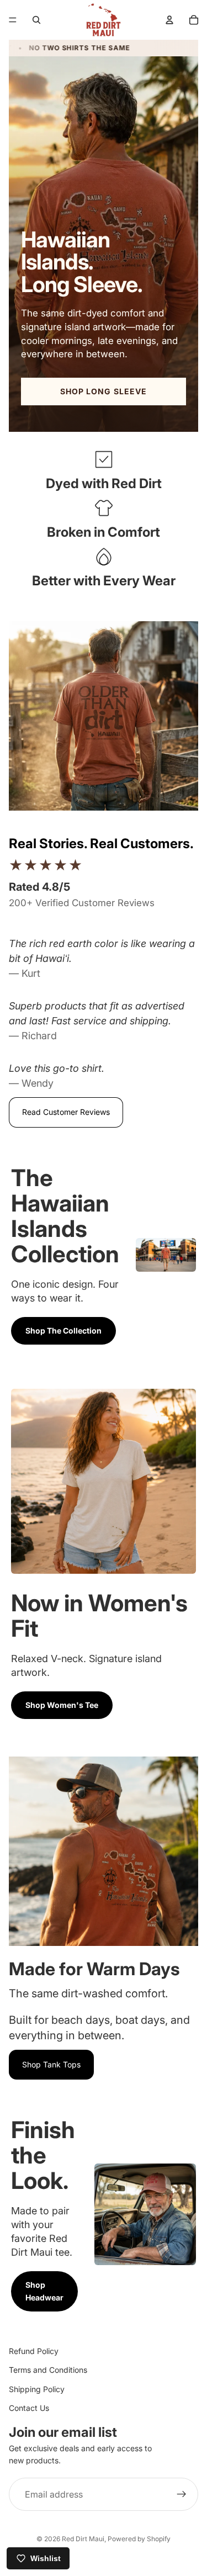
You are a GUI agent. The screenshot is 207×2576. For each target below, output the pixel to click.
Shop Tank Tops (51, 2064)
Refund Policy (34, 2351)
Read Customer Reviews (66, 1112)
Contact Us (29, 2408)
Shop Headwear (44, 2291)
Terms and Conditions (48, 2370)
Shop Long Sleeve (104, 391)
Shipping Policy (37, 2389)
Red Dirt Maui (83, 2539)
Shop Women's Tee (62, 1705)
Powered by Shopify (139, 2539)
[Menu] (13, 20)
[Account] (169, 20)
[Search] (36, 20)
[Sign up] (182, 2494)
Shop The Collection (63, 1331)
